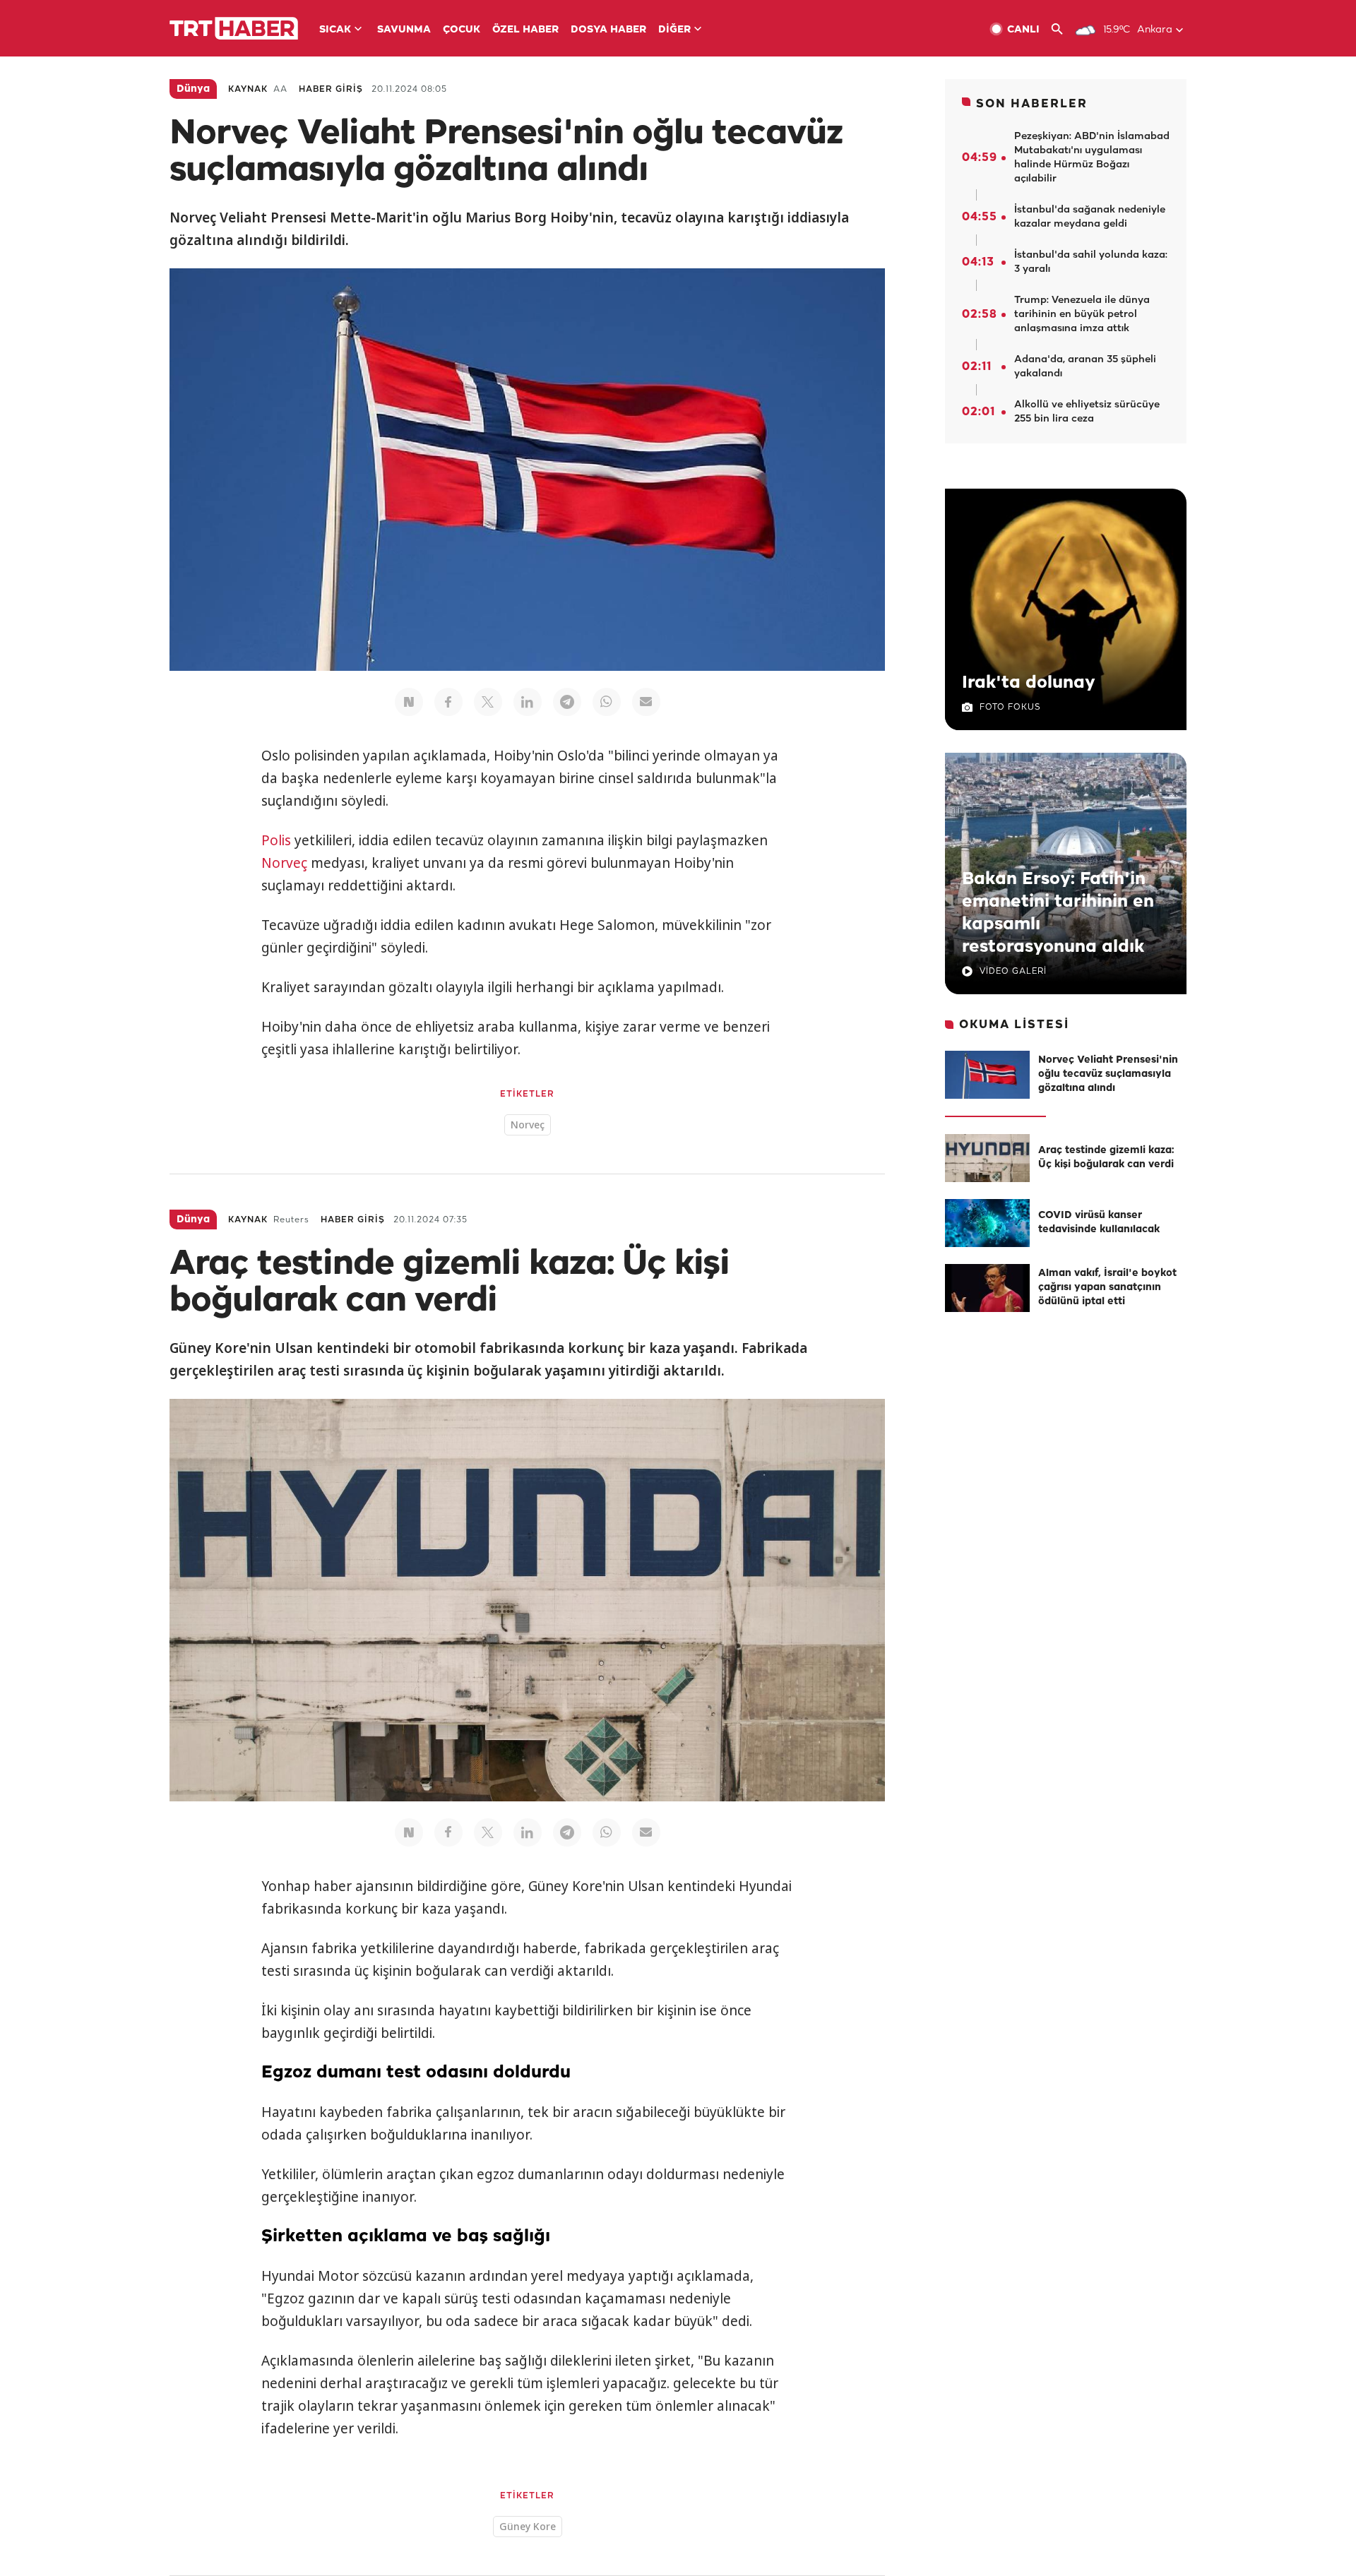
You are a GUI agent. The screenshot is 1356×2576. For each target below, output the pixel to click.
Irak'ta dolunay (1029, 683)
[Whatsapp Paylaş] (607, 702)
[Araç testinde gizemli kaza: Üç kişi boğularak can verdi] (987, 1158)
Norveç (284, 863)
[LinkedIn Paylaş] (528, 702)
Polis (276, 840)
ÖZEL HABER (525, 30)
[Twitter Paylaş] (488, 702)
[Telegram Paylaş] (567, 702)
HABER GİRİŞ (331, 89)
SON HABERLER (1032, 104)
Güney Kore (528, 2526)
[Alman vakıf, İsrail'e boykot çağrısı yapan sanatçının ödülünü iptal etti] (987, 1288)
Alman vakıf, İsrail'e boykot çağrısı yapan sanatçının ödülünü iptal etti (1107, 1288)
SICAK (335, 30)
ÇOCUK (462, 30)
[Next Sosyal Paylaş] (409, 702)
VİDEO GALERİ (1013, 971)
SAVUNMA (404, 30)
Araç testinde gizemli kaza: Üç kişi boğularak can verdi (1106, 1158)
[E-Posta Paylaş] (646, 702)
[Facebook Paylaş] (448, 702)
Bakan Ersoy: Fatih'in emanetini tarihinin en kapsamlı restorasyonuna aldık (1058, 913)
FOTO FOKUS (1010, 707)
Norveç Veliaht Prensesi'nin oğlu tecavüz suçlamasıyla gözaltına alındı (1108, 1074)
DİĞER (674, 30)
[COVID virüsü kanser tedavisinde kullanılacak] (987, 1223)
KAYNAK (248, 89)
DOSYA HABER (608, 30)
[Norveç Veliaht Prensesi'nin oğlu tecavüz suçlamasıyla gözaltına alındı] (987, 1075)
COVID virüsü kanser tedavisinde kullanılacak (1099, 1223)
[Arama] (1063, 29)
